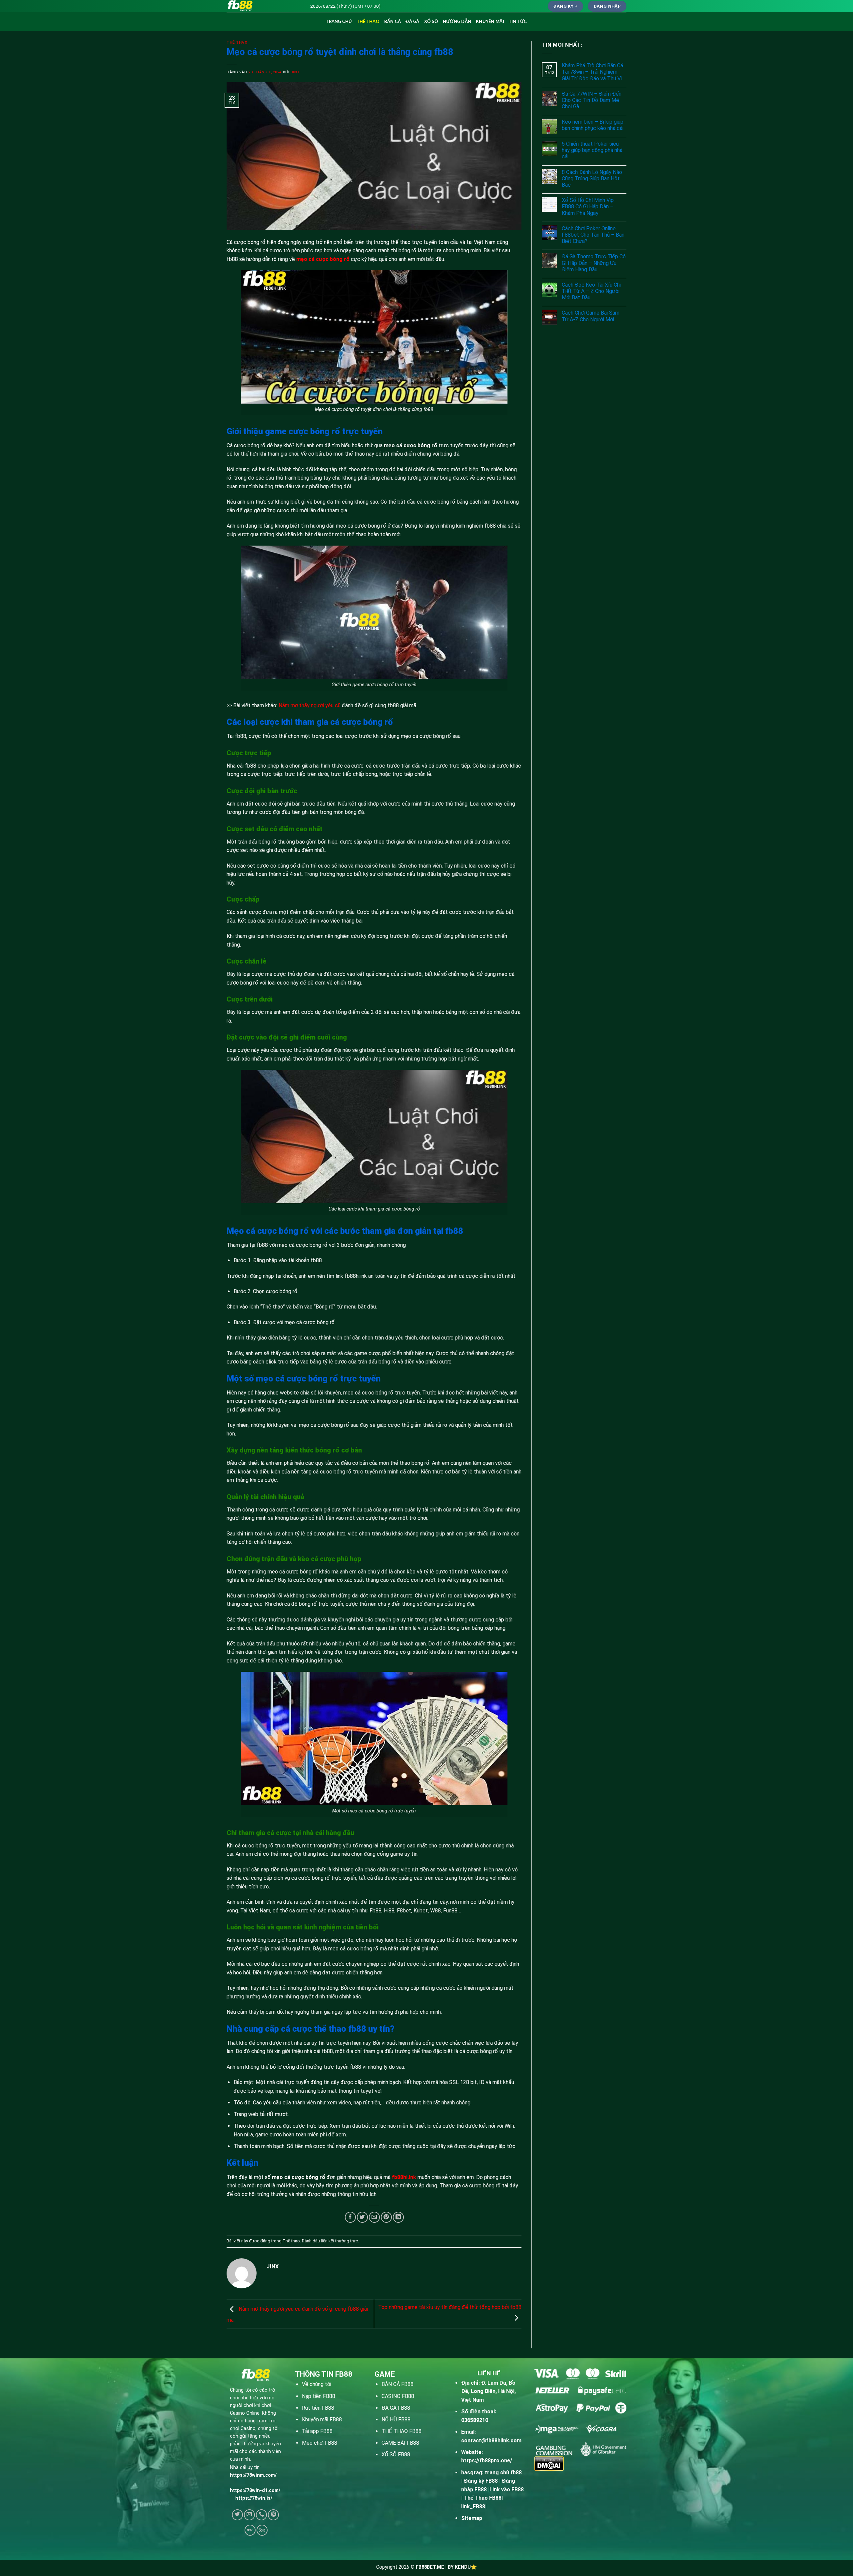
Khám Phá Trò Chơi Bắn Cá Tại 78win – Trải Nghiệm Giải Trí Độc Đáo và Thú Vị (592, 72)
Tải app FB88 (317, 2431)
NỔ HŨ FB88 (396, 2420)
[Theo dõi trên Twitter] (237, 2515)
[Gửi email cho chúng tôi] (249, 2515)
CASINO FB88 (398, 2396)
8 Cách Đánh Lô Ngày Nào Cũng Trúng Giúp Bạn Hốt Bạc (592, 178)
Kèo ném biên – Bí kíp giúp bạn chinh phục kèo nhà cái (593, 125)
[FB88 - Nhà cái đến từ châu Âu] (263, 6)
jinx (295, 72)
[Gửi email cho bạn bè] (374, 2217)
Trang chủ (339, 22)
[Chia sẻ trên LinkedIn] (398, 2217)
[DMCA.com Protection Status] (549, 2463)
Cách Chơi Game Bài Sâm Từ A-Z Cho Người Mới (591, 316)
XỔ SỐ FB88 (396, 2455)
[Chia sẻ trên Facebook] (350, 2217)
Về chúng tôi (317, 2384)
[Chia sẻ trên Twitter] (362, 2217)
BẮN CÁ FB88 (398, 2384)
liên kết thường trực (339, 2241)
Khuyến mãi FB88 (322, 2420)
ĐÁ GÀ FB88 (396, 2408)
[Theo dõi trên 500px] (262, 2530)
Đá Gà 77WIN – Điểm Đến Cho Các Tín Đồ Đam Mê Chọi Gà (592, 100)
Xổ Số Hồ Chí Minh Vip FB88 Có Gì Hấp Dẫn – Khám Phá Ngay (588, 206)
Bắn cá (393, 22)
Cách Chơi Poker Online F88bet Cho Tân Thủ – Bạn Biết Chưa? (593, 235)
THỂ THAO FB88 (402, 2431)
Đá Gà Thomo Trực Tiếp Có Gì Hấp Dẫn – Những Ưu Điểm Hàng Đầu (594, 263)
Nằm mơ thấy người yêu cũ (310, 705)
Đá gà (412, 22)
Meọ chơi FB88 (320, 2443)
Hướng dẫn (457, 22)
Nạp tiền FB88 (319, 2396)
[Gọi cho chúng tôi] (261, 2515)
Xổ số (431, 22)
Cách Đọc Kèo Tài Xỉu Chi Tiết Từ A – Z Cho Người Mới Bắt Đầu (591, 291)
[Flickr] (250, 2530)
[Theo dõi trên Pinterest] (273, 2515)
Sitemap (472, 2518)
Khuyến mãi (490, 22)
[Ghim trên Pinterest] (386, 2217)
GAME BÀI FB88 (400, 2443)
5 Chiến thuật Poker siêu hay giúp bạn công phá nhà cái (592, 150)
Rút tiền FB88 (318, 2408)
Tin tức (518, 22)
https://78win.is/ (254, 2498)
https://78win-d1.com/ (255, 2491)
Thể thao (368, 22)
